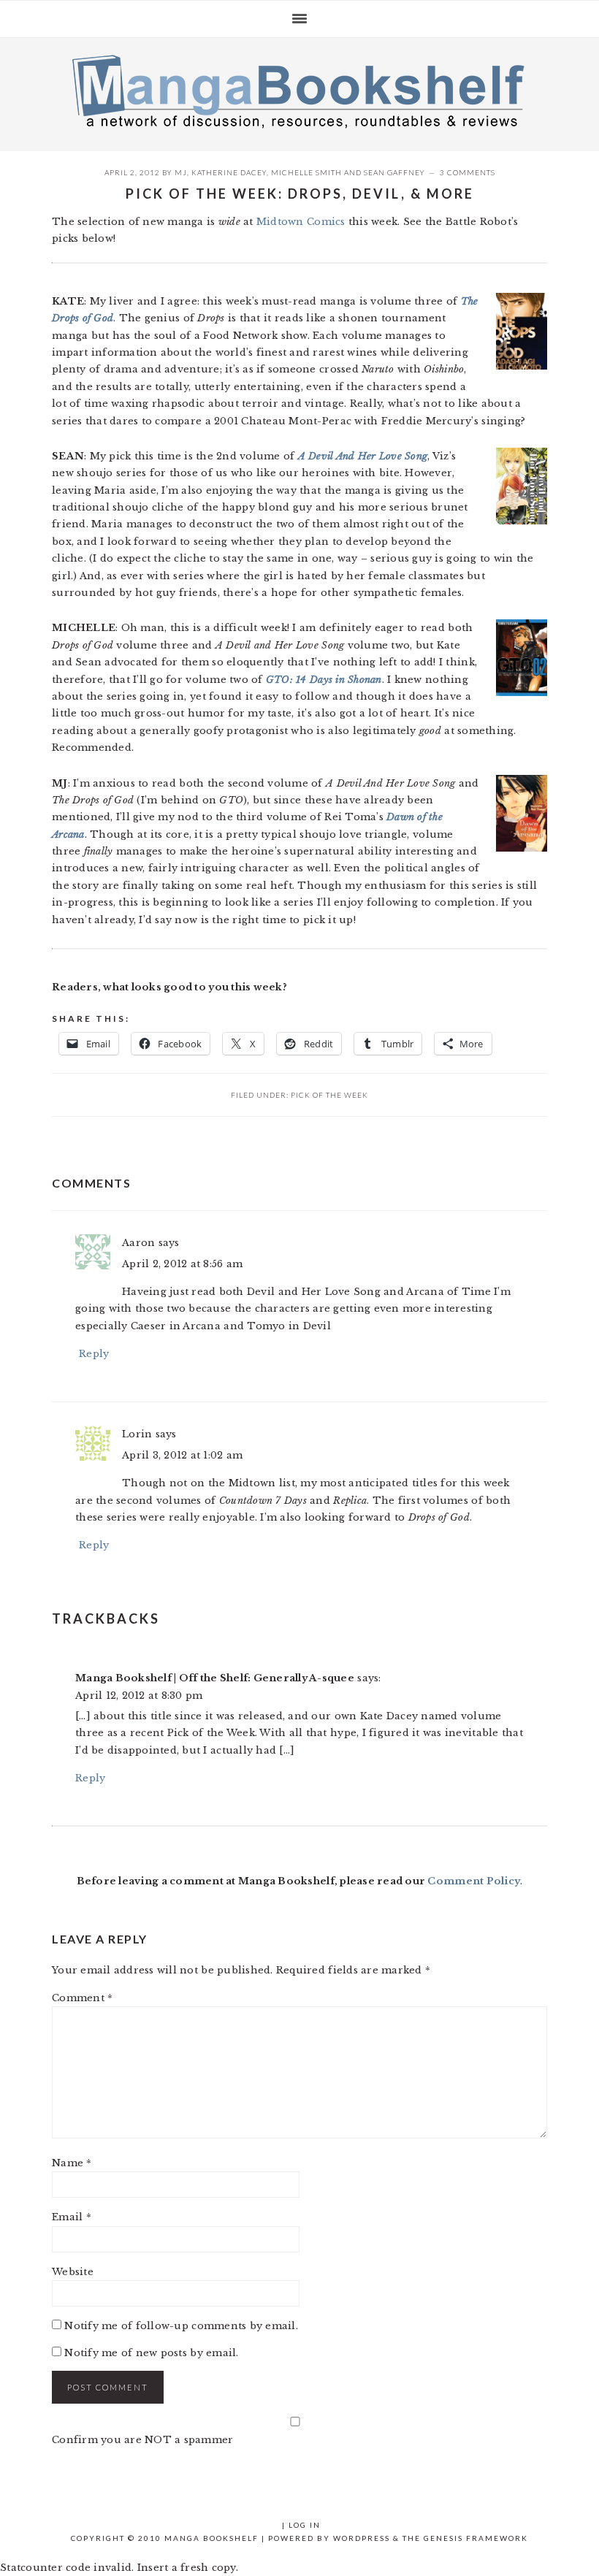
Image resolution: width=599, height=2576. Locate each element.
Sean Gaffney (394, 172)
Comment (82, 1998)
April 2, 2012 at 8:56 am (182, 1264)
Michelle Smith (306, 172)
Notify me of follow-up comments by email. (181, 2326)
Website (73, 2272)
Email (72, 2217)
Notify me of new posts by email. (151, 2353)
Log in (305, 2525)
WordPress (362, 2538)
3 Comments (468, 172)
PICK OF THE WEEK (329, 1095)
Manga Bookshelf (299, 91)
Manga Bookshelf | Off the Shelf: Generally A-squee (215, 1678)
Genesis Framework (476, 2538)
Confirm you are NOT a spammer (143, 2440)
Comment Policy (474, 1881)
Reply (94, 1354)
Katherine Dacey (229, 172)
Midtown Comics (301, 222)
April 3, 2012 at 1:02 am (182, 1455)
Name (72, 2163)
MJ (181, 172)
